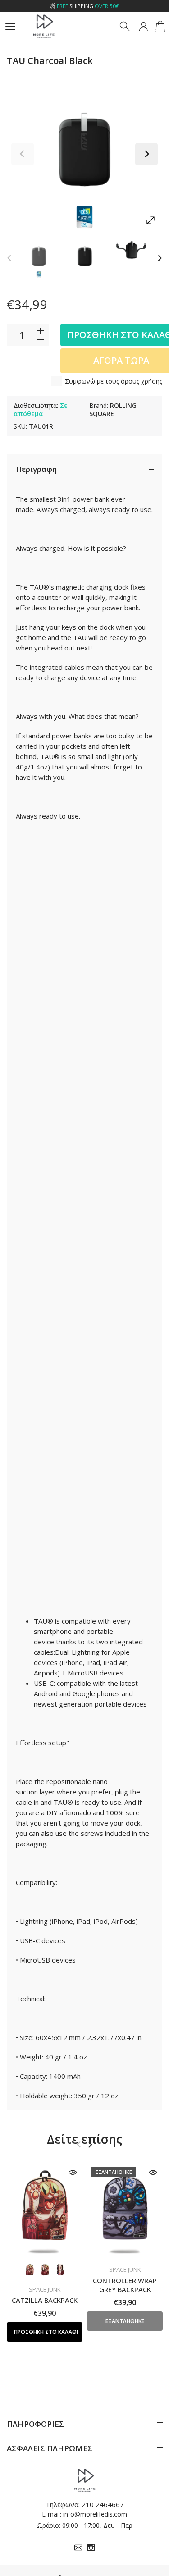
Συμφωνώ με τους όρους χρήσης (114, 381)
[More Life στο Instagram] (91, 2548)
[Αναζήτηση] (125, 27)
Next (146, 154)
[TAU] (39, 257)
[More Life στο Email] (78, 2548)
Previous (23, 154)
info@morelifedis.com (95, 2514)
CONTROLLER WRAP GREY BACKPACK (125, 2285)
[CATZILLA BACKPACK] (45, 2210)
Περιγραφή (36, 469)
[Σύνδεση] (143, 27)
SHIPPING (88, 6)
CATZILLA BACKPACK (45, 2300)
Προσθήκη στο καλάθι (46, 2332)
